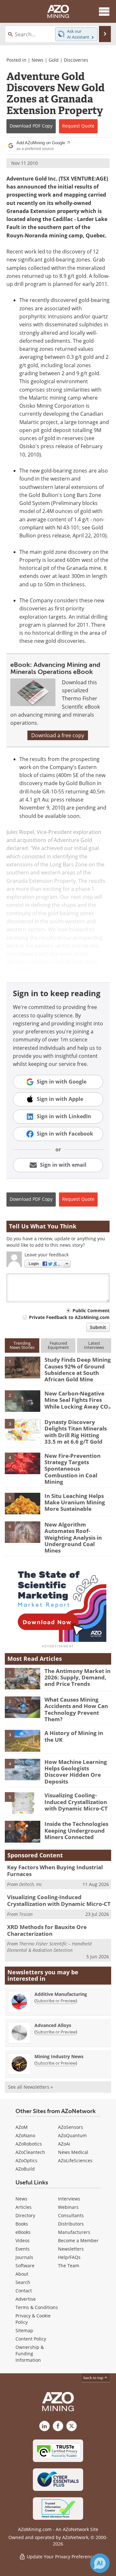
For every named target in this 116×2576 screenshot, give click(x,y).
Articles (24, 2207)
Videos (23, 2240)
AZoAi (64, 2144)
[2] (23, 1401)
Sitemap (24, 2330)
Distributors (71, 2224)
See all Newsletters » (30, 2087)
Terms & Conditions (37, 2307)
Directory (25, 2215)
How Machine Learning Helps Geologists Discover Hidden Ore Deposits (76, 1772)
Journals (24, 2257)
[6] (23, 1532)
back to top (94, 2378)
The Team (69, 2266)
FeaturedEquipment (58, 1345)
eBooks (23, 2232)
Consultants (71, 2215)
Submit (98, 1327)
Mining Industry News (59, 2056)
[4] (23, 1463)
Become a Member (78, 2240)
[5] (23, 1503)
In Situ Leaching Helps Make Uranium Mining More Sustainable (75, 1502)
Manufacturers (74, 2232)
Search (23, 2282)
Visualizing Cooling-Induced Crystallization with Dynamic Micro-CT (76, 1802)
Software (25, 2266)
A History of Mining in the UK (74, 1736)
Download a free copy (58, 735)
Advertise (26, 2299)
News (38, 60)
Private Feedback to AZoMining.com (69, 1317)
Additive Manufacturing (61, 1994)
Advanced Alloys (53, 2025)
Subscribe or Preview (56, 2001)
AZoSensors (71, 2127)
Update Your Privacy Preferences (61, 2557)
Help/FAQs (69, 2257)
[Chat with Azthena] (100, 2563)
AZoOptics (26, 2160)
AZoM (22, 2127)
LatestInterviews (94, 1345)
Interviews (69, 2199)
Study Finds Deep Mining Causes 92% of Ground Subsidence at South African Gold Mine (78, 1369)
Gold (54, 60)
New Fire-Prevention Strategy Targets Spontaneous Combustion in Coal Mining (72, 1469)
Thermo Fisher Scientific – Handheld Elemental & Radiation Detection (49, 1947)
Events (23, 2249)
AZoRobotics (29, 2144)
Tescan (26, 1914)
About (22, 2274)
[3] (23, 1429)
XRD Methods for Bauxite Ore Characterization (47, 1930)
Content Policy (31, 2339)
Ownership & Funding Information (30, 2354)
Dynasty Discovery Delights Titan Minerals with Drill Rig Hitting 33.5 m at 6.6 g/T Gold (76, 1432)
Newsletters (71, 2249)
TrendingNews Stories (22, 1345)
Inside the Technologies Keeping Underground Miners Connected (76, 1830)
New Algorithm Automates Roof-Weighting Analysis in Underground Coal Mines (73, 1538)
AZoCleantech (30, 2152)
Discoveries (76, 60)
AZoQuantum (72, 2135)
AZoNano (25, 2135)
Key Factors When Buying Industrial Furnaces (55, 1870)
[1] (23, 1367)
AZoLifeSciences (75, 2160)
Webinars (68, 2207)
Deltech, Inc (30, 1884)
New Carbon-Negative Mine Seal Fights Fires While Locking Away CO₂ (78, 1400)
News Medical (73, 2152)
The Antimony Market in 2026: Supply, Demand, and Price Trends (77, 1677)
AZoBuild (25, 2169)
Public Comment (91, 1310)
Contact (24, 2291)
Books (22, 2224)
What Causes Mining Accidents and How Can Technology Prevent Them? (76, 1709)
